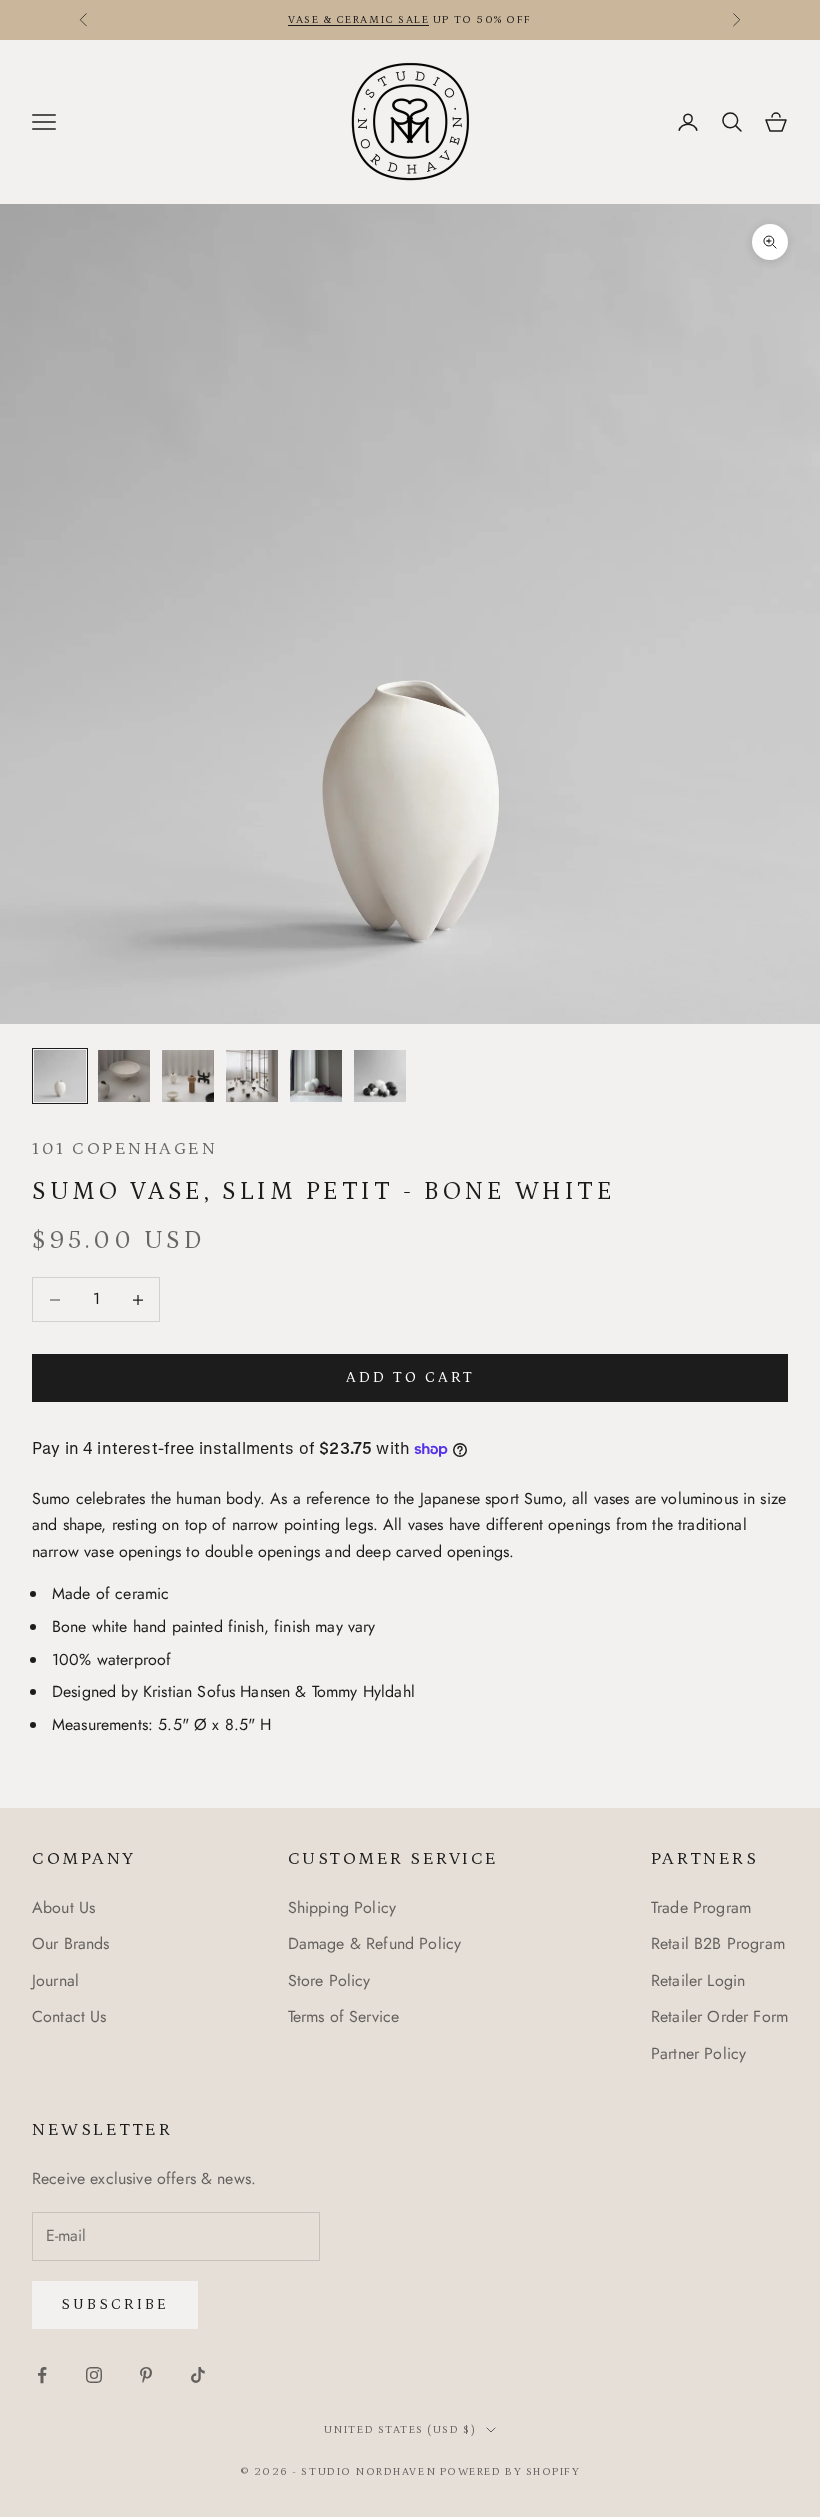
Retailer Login (698, 1980)
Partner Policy (698, 2053)
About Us (63, 1907)
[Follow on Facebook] (42, 2375)
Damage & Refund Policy (375, 1943)
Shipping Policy (342, 1907)
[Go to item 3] (188, 1076)
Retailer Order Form (719, 2016)
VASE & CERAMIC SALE (358, 20)
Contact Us (69, 2016)
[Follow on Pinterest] (146, 2375)
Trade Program (701, 1907)
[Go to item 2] (124, 1076)
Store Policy (329, 1980)
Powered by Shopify (510, 2472)
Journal (55, 1980)
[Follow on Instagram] (94, 2375)
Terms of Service (344, 2016)
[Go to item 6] (380, 1076)
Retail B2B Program (718, 1943)
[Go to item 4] (252, 1076)
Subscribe (115, 2304)
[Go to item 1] (60, 1076)
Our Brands (71, 1943)
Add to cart (410, 1377)
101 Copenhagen (124, 1149)
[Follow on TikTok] (198, 2375)
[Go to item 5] (316, 1076)
